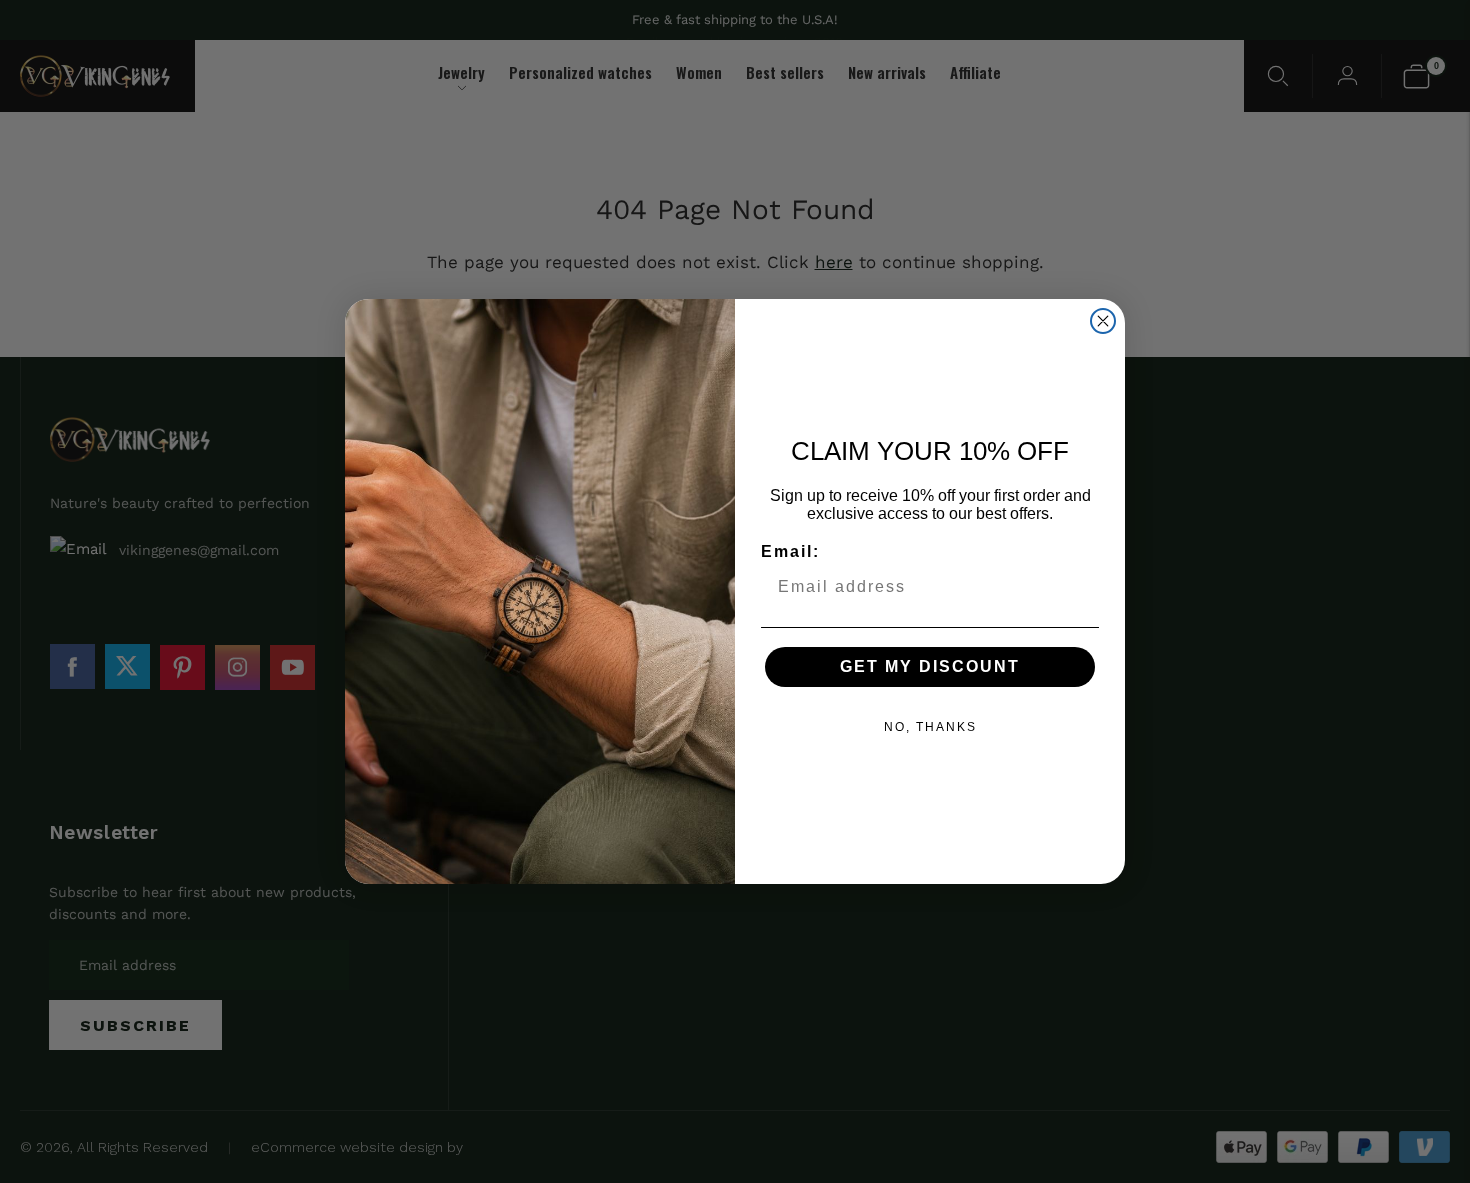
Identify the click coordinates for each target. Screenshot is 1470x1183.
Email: (790, 551)
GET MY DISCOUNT (930, 666)
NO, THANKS (930, 727)
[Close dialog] (1103, 321)
